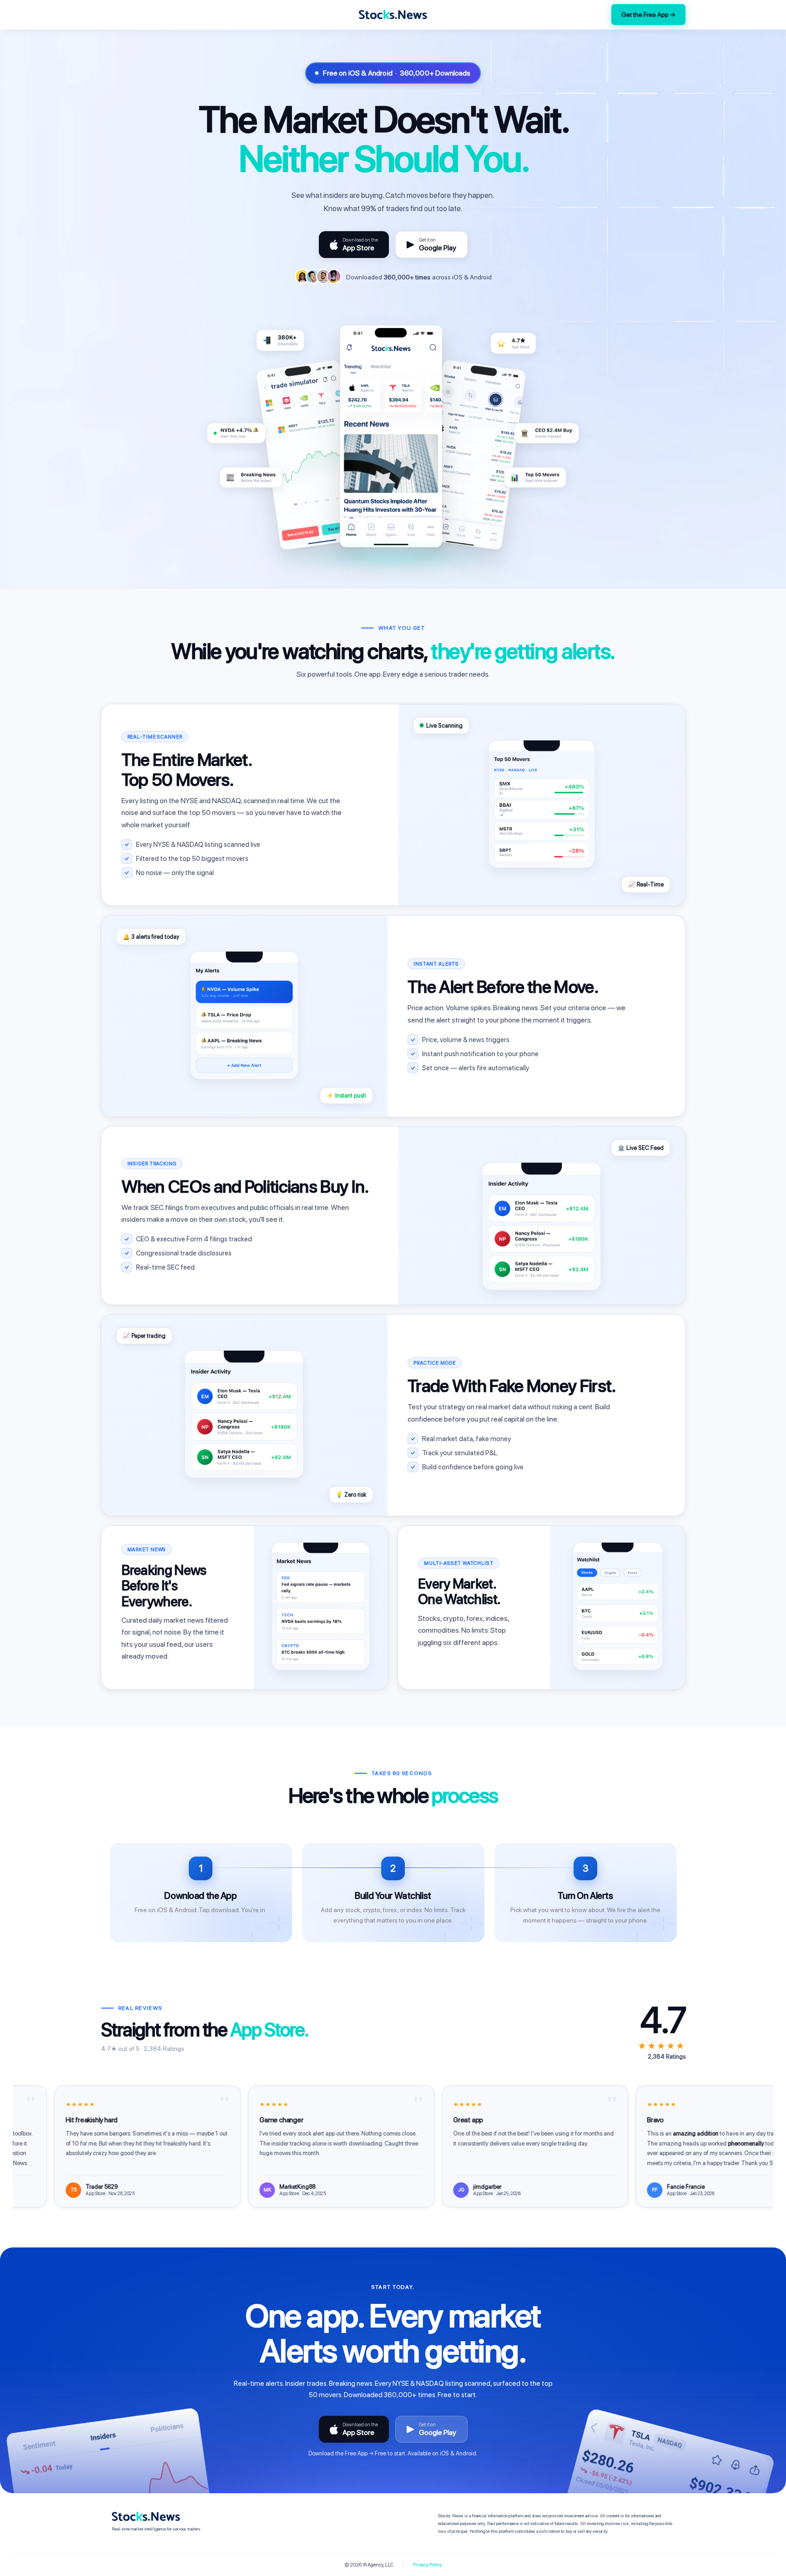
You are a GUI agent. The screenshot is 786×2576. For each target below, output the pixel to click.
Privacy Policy (427, 2565)
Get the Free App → (648, 15)
